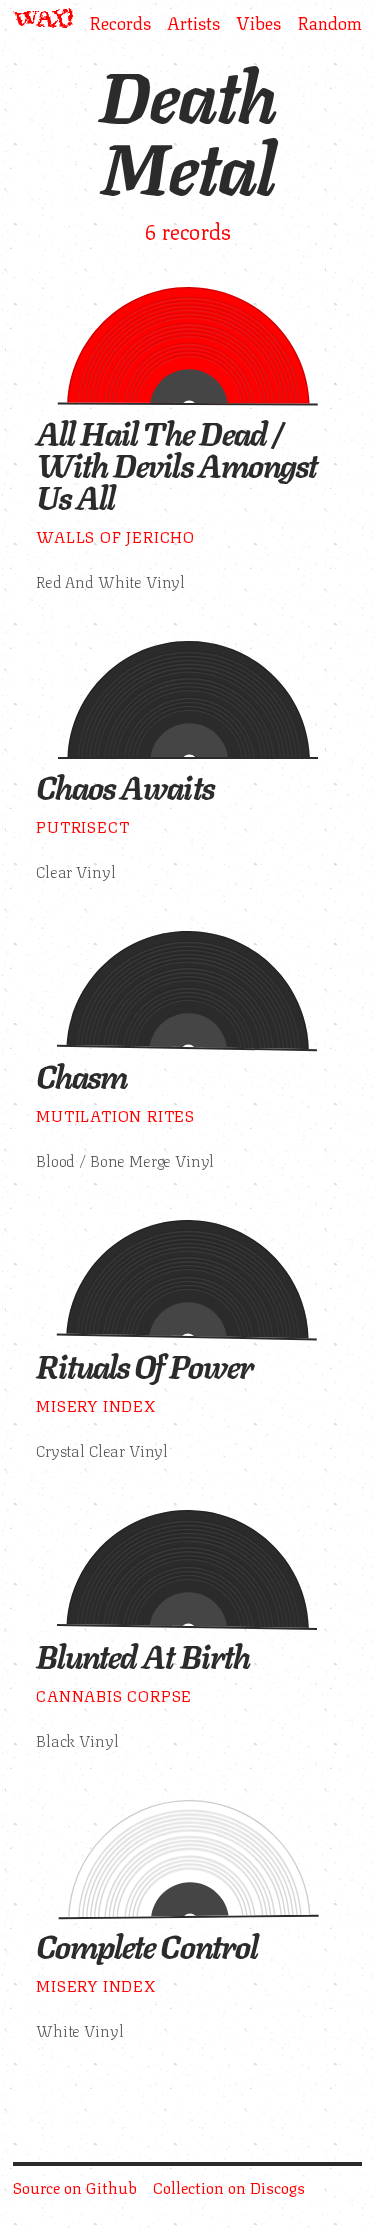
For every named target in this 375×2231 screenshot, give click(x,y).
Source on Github (75, 2186)
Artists (193, 21)
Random (329, 21)
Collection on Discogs (229, 2186)
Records (120, 21)
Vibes (258, 21)
